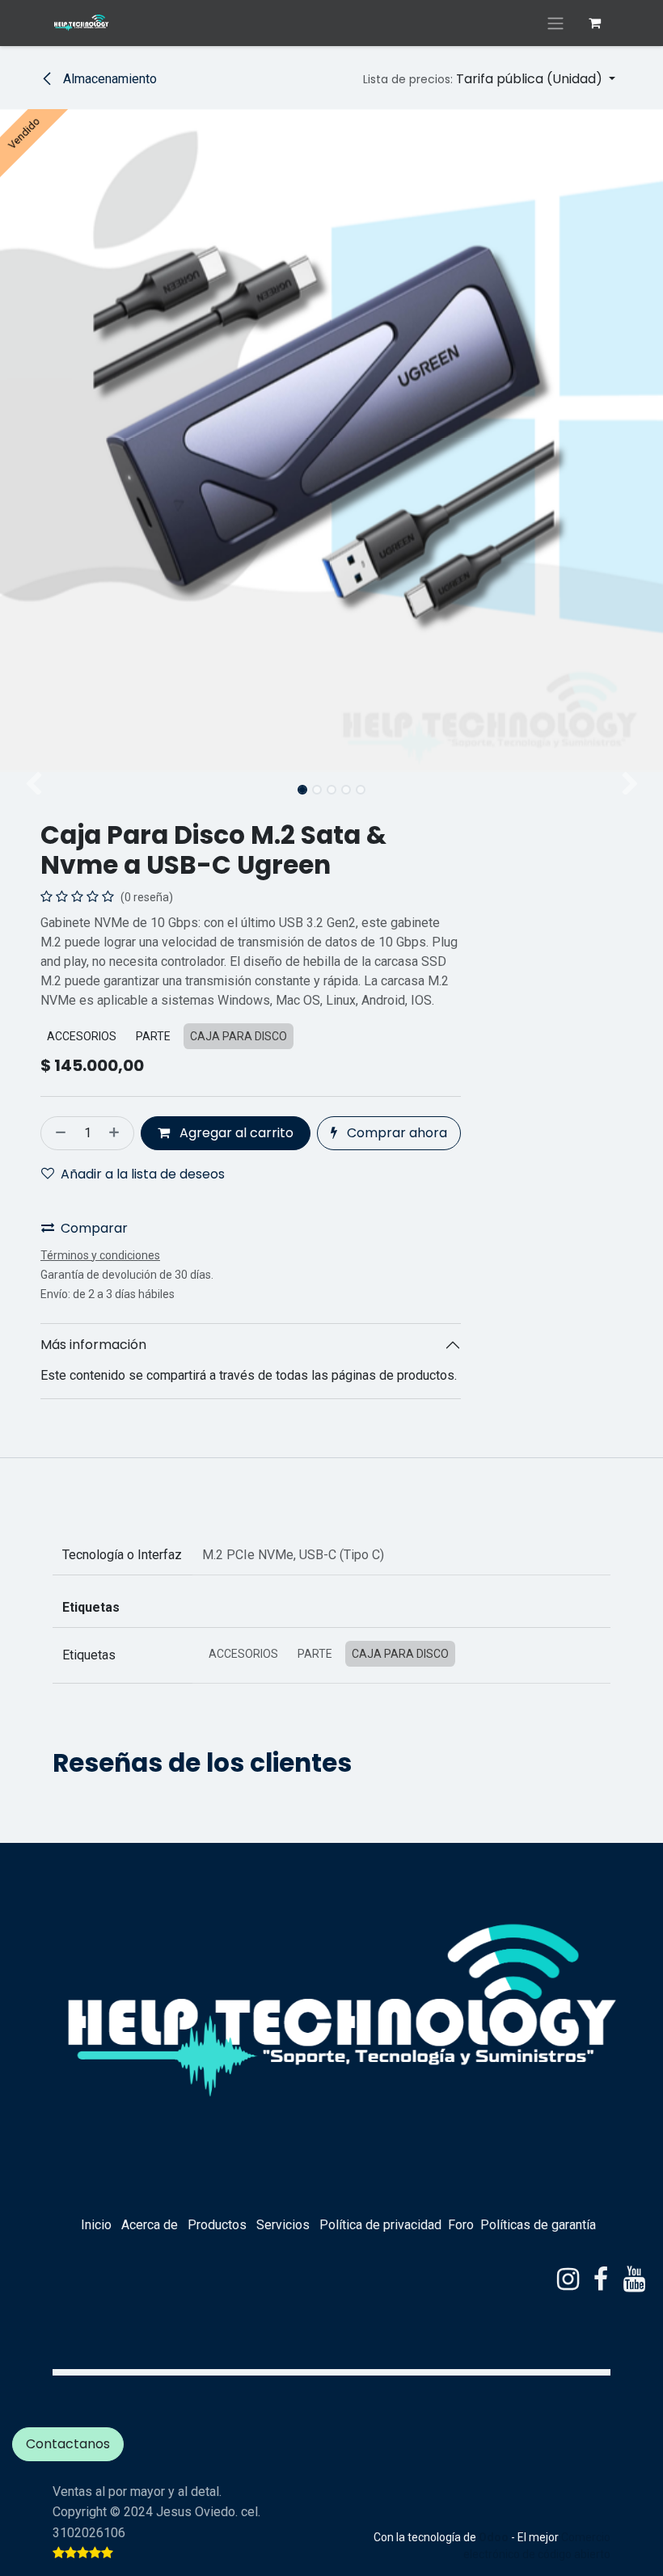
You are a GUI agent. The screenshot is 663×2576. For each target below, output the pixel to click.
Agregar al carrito (235, 1133)
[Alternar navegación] (555, 23)
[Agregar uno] (117, 1133)
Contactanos (68, 2444)
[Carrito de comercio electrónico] (594, 23)
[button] (489, 79)
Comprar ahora (395, 1133)
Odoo (495, 2537)
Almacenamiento (108, 79)
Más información (93, 1345)
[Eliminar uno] (57, 1133)
